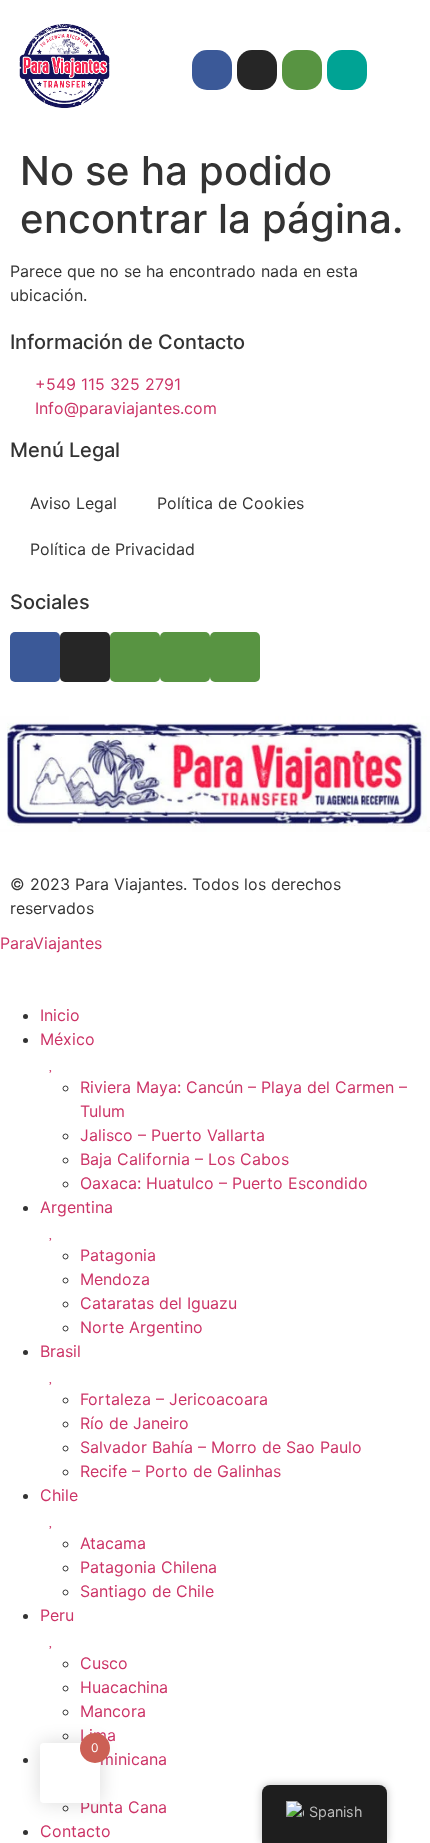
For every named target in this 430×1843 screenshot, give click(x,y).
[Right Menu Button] (22, 967)
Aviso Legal (73, 503)
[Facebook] (212, 70)
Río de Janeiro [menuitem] (134, 1423)
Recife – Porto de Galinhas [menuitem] (180, 1471)
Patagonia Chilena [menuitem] (148, 1567)
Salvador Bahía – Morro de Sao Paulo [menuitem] (221, 1447)
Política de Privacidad (112, 549)
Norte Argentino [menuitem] (141, 1327)
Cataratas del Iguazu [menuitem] (158, 1303)
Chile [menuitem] (59, 1495)
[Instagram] (257, 70)
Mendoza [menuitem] (115, 1279)
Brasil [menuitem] (60, 1351)
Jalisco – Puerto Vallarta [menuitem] (172, 1135)
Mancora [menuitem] (113, 1711)
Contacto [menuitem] (75, 1831)
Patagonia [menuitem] (118, 1255)
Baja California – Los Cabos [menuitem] (184, 1159)
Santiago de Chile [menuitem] (147, 1591)
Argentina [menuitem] (76, 1207)
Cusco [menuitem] (104, 1663)
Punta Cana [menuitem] (123, 1807)
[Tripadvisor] (302, 70)
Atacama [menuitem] (113, 1543)
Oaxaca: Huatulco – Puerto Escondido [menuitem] (224, 1183)
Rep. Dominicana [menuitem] (103, 1759)
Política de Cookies (230, 503)
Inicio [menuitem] (60, 1015)
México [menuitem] (67, 1039)
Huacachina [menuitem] (124, 1687)
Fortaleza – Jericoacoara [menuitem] (174, 1399)
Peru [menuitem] (57, 1615)
